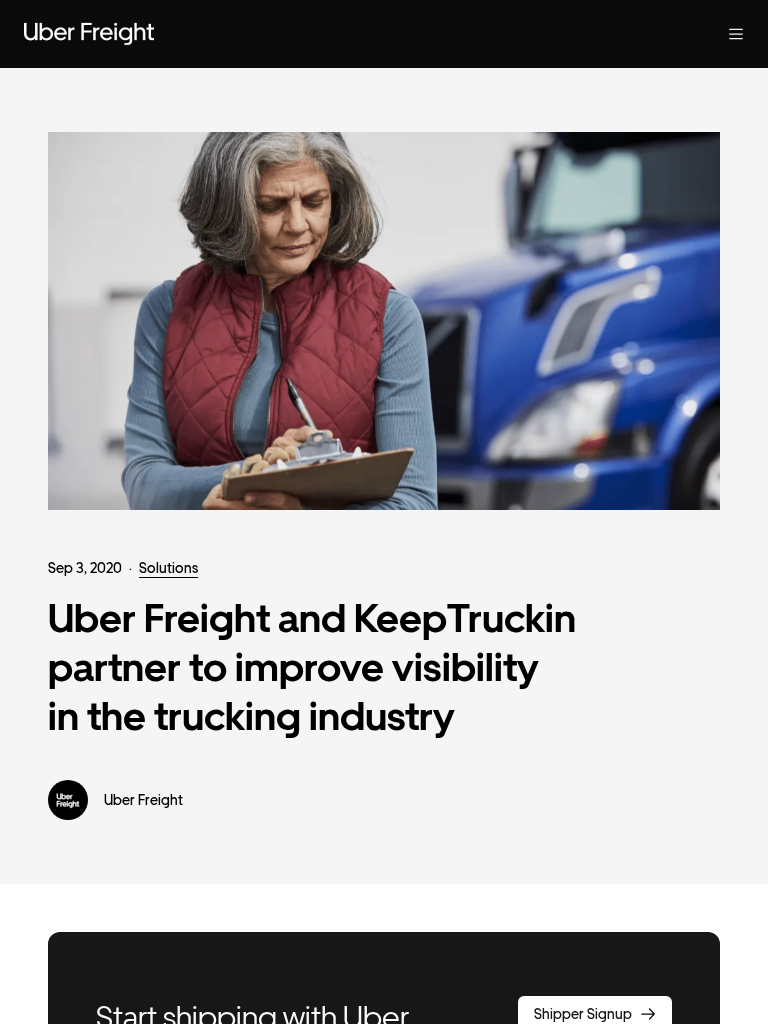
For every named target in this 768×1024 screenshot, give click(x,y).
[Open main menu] (736, 34)
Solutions (168, 568)
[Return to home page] (89, 34)
